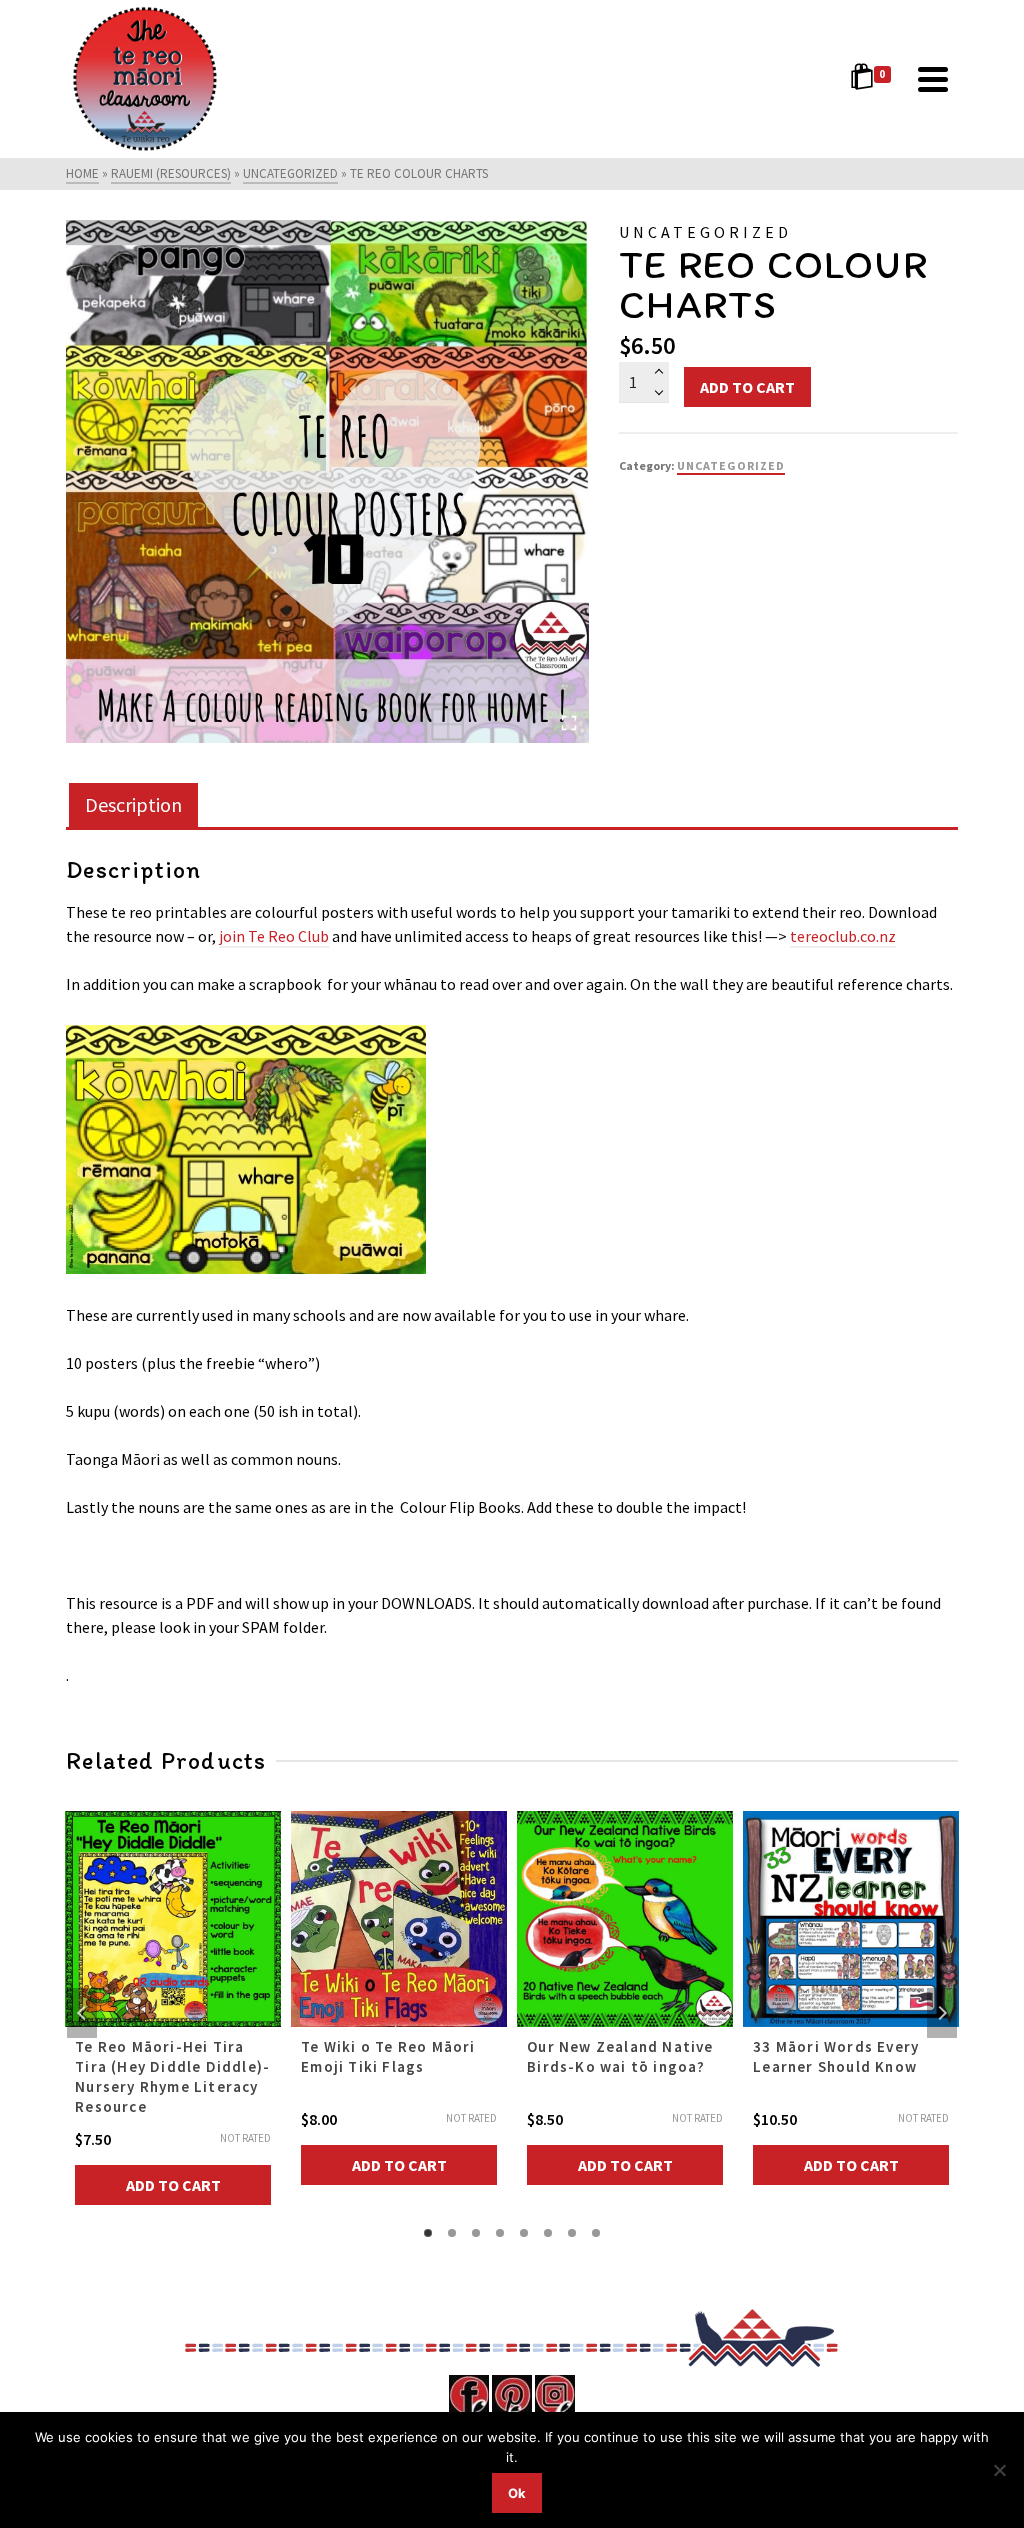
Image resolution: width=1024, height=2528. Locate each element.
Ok (517, 2493)
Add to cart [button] (173, 2185)
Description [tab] (133, 804)
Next (942, 2013)
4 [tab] (500, 2233)
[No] (999, 2470)
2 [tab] (452, 2233)
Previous (82, 2013)
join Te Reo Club (274, 936)
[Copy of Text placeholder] (327, 481)
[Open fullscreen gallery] (569, 723)
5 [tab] (524, 2233)
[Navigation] (933, 79)
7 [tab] (572, 2233)
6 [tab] (548, 2233)
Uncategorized (731, 465)
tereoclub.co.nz (843, 936)
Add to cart (747, 387)
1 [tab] (428, 2233)
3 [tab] (476, 2233)
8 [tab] (596, 2233)
